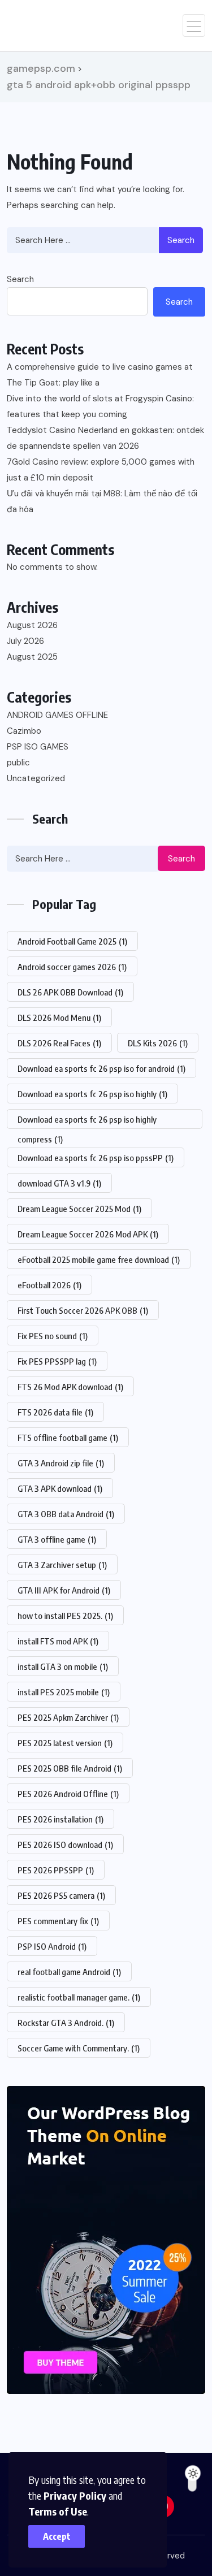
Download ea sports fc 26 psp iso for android (101, 1068)
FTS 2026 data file (55, 1412)
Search (181, 240)
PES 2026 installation (60, 1819)
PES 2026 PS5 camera (61, 1895)
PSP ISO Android (52, 1946)
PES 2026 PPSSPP (56, 1870)
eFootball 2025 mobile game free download (99, 1259)
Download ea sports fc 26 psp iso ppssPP (96, 1158)
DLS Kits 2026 (158, 1043)
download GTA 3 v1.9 (59, 1183)
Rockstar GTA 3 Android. (66, 2023)
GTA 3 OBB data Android (66, 1514)
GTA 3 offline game (57, 1539)
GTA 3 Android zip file (61, 1463)
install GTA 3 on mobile (63, 1666)
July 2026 (25, 641)
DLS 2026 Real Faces (59, 1043)
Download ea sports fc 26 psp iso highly (92, 1094)
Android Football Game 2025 (72, 941)
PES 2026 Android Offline (68, 1794)
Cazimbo (24, 731)
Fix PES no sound (53, 1336)
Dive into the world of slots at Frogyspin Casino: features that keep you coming (100, 406)
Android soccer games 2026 (72, 967)
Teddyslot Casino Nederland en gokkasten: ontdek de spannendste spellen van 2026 (105, 438)
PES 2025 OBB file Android (70, 1768)
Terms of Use (58, 2511)
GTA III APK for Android (64, 1590)
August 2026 (32, 625)
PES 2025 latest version (65, 1743)
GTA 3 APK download (60, 1488)
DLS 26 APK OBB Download (70, 992)
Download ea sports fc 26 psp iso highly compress (87, 1122)
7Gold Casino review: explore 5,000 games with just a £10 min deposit (101, 470)
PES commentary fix (58, 1921)
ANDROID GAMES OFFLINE (57, 715)
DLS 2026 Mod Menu (59, 1018)
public (18, 763)
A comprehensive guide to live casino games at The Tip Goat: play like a (100, 375)
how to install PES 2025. (65, 1616)
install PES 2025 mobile (64, 1692)
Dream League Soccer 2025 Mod (79, 1209)
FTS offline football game (68, 1438)
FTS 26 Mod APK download (70, 1387)
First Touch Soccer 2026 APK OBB (83, 1310)
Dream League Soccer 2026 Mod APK (88, 1234)
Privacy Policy (75, 2495)
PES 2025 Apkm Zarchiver (68, 1717)
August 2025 (32, 657)
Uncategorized (36, 778)
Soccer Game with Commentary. (79, 2048)
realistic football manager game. (79, 1997)
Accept (57, 2536)
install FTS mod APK (58, 1641)
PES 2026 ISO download (65, 1845)
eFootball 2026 (49, 1285)
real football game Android (69, 1972)
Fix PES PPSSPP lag (57, 1361)
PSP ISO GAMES (38, 747)
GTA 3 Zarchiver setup (62, 1565)
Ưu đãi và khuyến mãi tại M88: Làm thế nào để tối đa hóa (102, 501)
